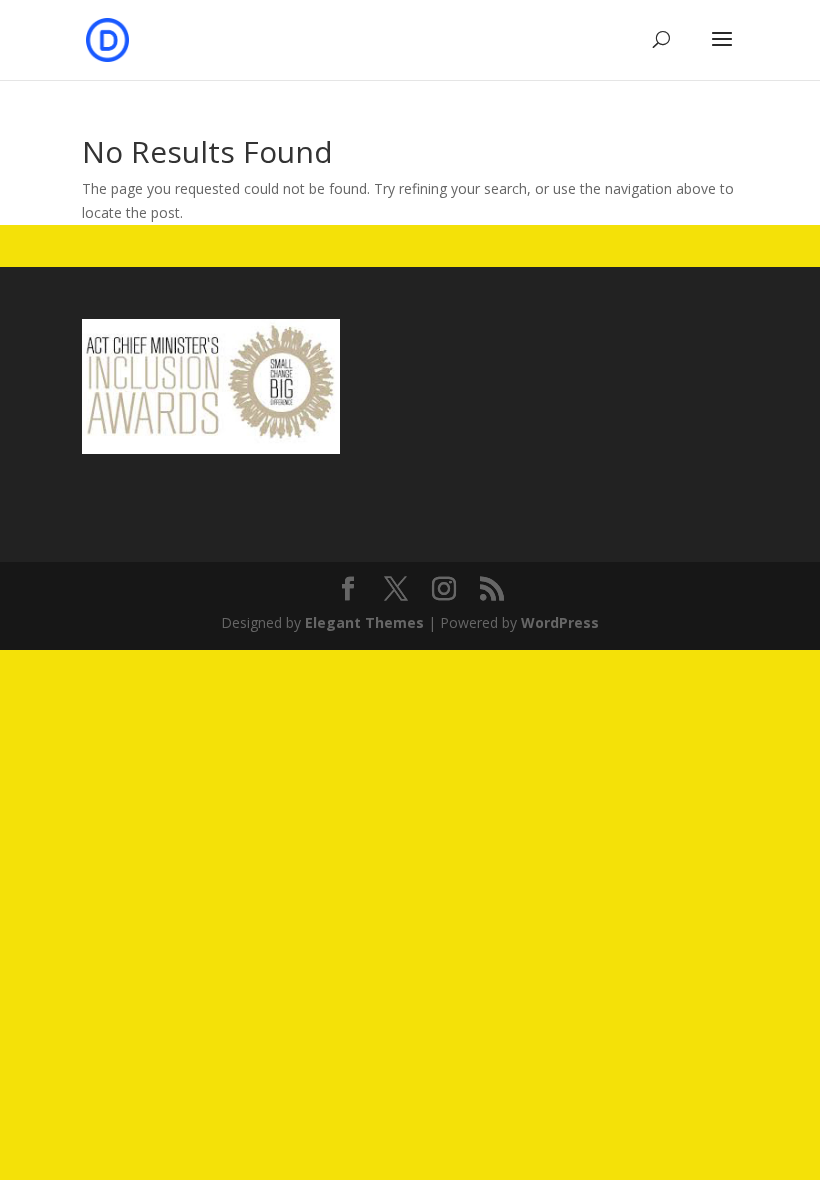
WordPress (560, 622)
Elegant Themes (364, 622)
